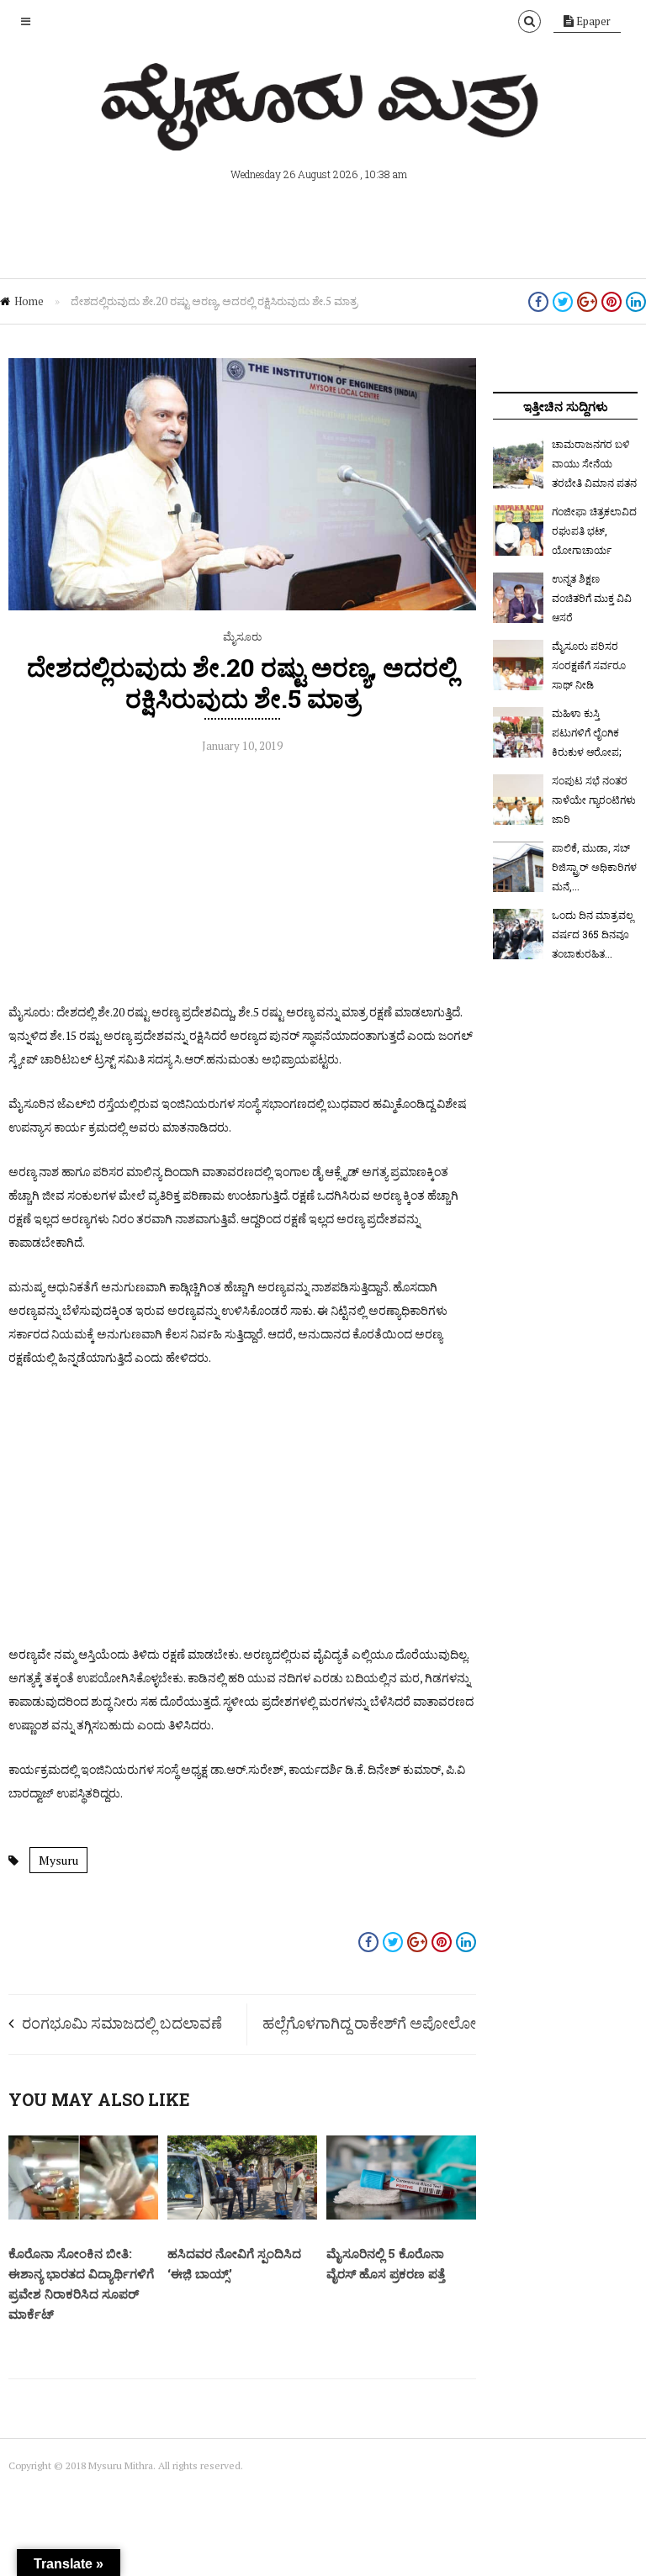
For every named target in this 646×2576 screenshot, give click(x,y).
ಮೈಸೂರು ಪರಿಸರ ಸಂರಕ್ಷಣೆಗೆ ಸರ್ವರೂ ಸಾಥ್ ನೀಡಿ (589, 665)
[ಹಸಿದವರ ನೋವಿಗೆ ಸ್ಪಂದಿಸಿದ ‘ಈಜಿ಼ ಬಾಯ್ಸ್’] (242, 2215)
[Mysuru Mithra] (323, 131)
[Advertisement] (242, 883)
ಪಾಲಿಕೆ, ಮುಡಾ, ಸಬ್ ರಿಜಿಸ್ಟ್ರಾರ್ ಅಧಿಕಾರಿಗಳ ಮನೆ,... (594, 867)
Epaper (592, 21)
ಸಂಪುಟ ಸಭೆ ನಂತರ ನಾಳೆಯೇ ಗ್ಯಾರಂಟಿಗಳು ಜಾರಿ (594, 800)
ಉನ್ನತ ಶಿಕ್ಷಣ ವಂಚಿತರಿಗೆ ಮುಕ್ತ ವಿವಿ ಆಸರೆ (592, 598)
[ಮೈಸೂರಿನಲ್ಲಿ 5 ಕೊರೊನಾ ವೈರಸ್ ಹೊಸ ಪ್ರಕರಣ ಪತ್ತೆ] (401, 2215)
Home (29, 301)
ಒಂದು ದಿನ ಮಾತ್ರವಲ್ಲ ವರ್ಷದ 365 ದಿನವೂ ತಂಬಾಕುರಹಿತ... (593, 934)
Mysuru (58, 1860)
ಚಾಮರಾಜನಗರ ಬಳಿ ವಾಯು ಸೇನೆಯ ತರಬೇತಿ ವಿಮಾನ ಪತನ (594, 463)
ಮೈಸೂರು (242, 636)
